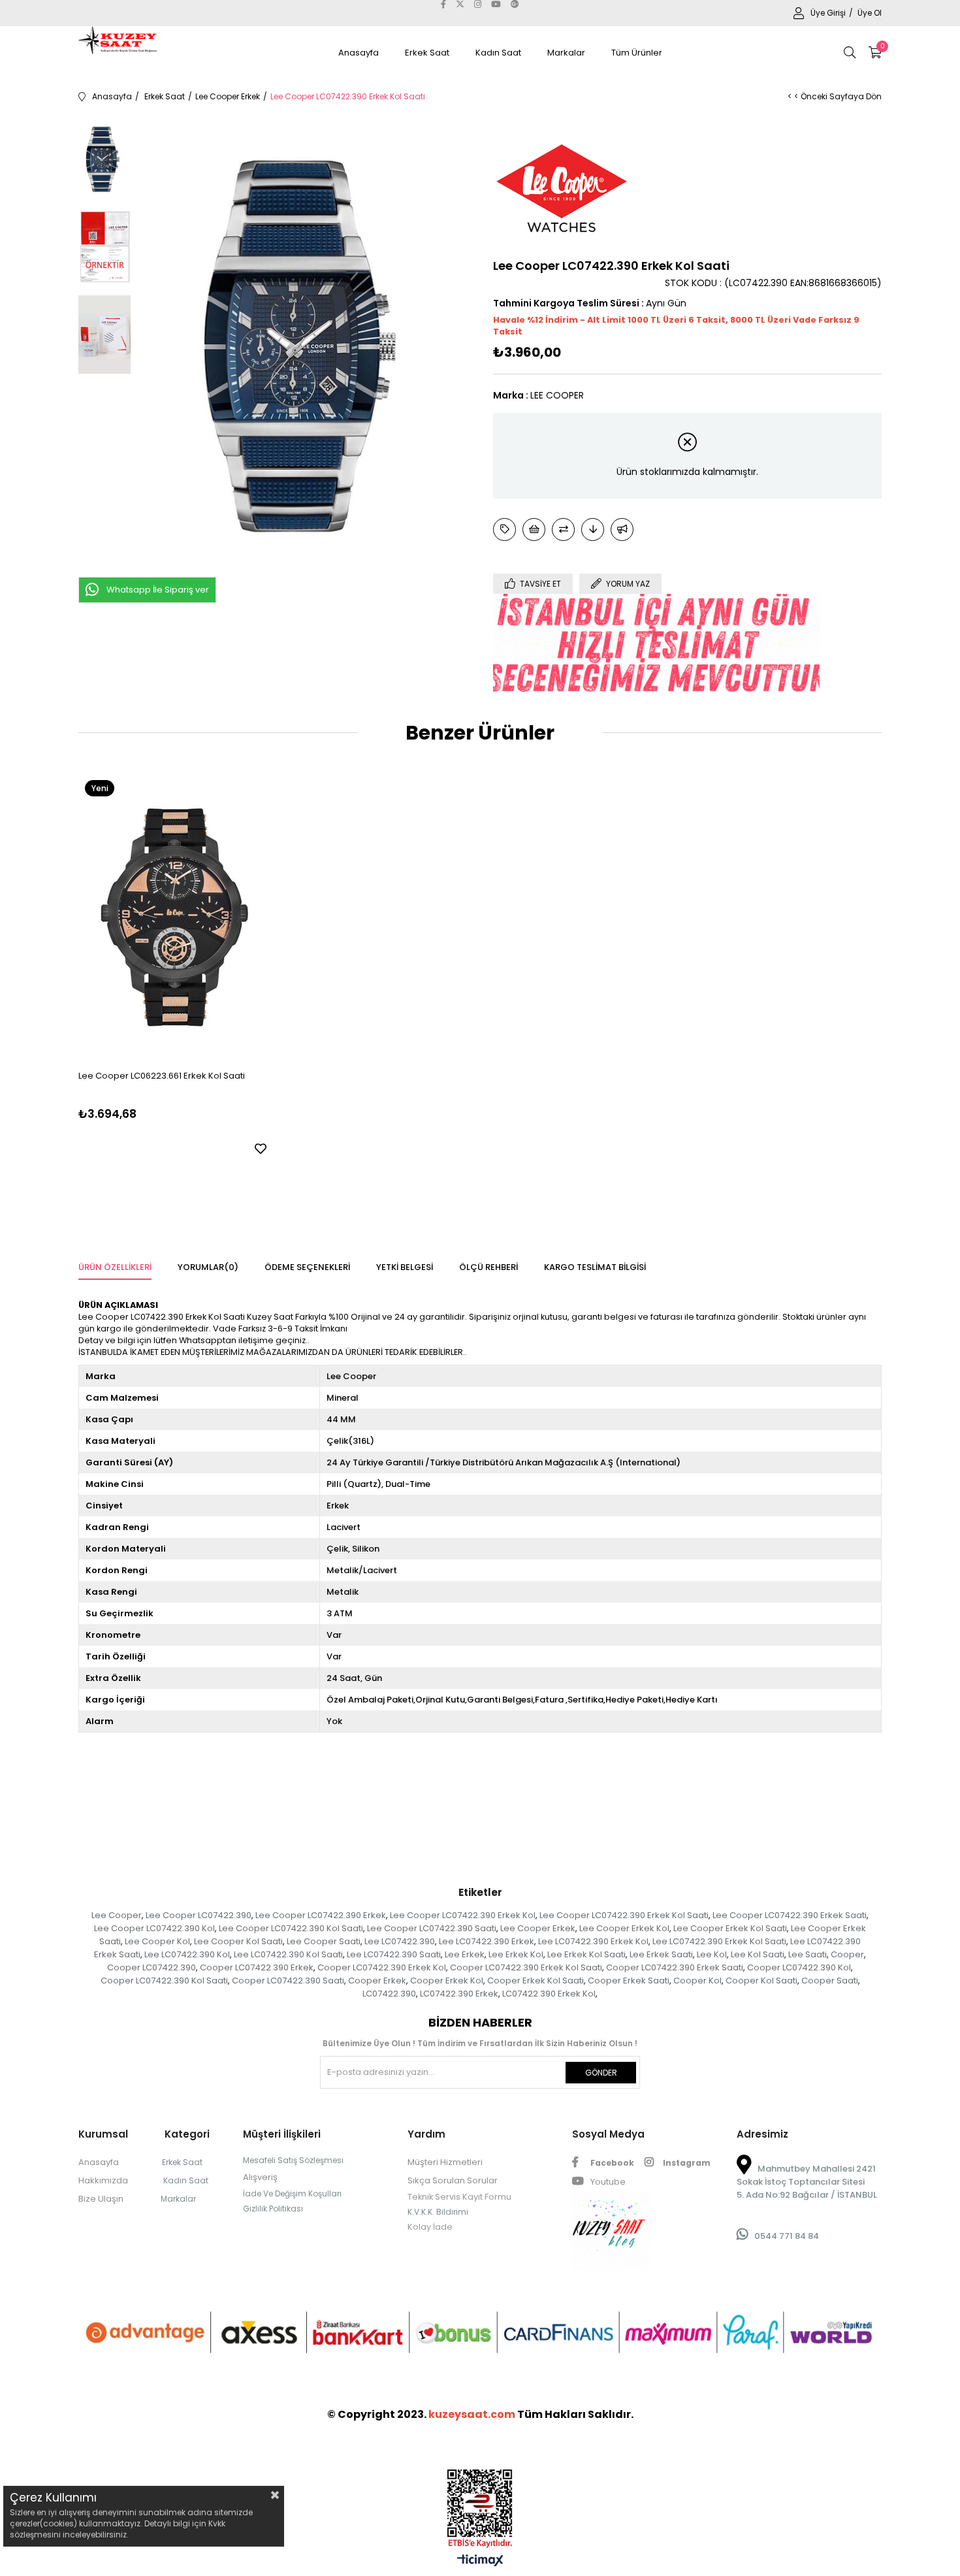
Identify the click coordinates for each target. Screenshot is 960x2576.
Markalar (566, 53)
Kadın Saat (498, 53)
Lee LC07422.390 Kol (187, 1954)
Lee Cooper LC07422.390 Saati (432, 1928)
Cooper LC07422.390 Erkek (257, 1967)
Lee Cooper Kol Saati (238, 1941)
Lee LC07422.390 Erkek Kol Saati (719, 1941)
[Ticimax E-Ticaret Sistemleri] (480, 2561)
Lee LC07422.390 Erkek (487, 1941)
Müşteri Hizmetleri (445, 2162)
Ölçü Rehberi (488, 1267)
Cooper (847, 1954)
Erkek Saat (427, 53)
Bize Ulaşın (101, 2199)
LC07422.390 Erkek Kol (549, 1994)
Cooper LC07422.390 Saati (288, 1981)
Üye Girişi (829, 13)
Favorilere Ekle (261, 1149)
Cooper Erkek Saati (629, 1981)
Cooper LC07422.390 (152, 1967)
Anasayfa (359, 53)
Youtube (607, 2182)
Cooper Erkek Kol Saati (536, 1981)
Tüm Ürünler (637, 53)
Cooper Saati (830, 1981)
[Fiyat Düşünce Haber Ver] (593, 530)
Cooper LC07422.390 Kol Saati (164, 1981)
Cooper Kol (697, 1981)
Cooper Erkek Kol (447, 1981)
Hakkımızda (103, 2180)
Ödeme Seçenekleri (307, 1267)
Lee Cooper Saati (324, 1941)
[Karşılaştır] (563, 530)
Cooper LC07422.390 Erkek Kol (382, 1967)
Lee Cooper (117, 1915)
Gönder (601, 2073)
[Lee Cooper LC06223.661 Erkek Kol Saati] (174, 917)
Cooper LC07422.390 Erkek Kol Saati (526, 1967)
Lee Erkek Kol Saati (586, 1954)
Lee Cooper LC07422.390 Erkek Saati (790, 1915)
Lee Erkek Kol (516, 1954)
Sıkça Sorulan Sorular (453, 2180)
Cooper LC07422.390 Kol (799, 1967)
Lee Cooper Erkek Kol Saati (730, 1928)
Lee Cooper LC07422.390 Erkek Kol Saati (624, 1915)
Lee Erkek (465, 1954)
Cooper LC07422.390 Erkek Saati (675, 1967)
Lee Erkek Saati (661, 1954)
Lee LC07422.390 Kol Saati (288, 1954)
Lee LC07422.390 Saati (394, 1954)
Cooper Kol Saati (761, 1981)
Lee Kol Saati (758, 1954)
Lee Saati (808, 1954)
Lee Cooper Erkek (538, 1928)
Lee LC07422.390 (400, 1941)
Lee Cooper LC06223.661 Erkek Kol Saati (162, 1076)
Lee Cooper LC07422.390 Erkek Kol (463, 1915)
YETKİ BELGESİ (405, 1267)
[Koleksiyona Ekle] (504, 530)
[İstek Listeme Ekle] (534, 530)
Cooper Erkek (377, 1981)
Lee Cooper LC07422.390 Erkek (321, 1915)
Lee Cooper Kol (157, 1941)
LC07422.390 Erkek (459, 1994)
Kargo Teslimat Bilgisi (595, 1267)
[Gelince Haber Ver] (622, 530)
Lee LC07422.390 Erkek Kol (593, 1941)
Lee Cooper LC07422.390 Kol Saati (291, 1928)
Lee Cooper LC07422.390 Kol (154, 1928)
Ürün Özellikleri (115, 1267)
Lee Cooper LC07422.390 (199, 1915)
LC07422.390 (389, 1994)
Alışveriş (260, 2177)
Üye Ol (870, 13)
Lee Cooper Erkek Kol (624, 1928)
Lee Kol (712, 1954)
